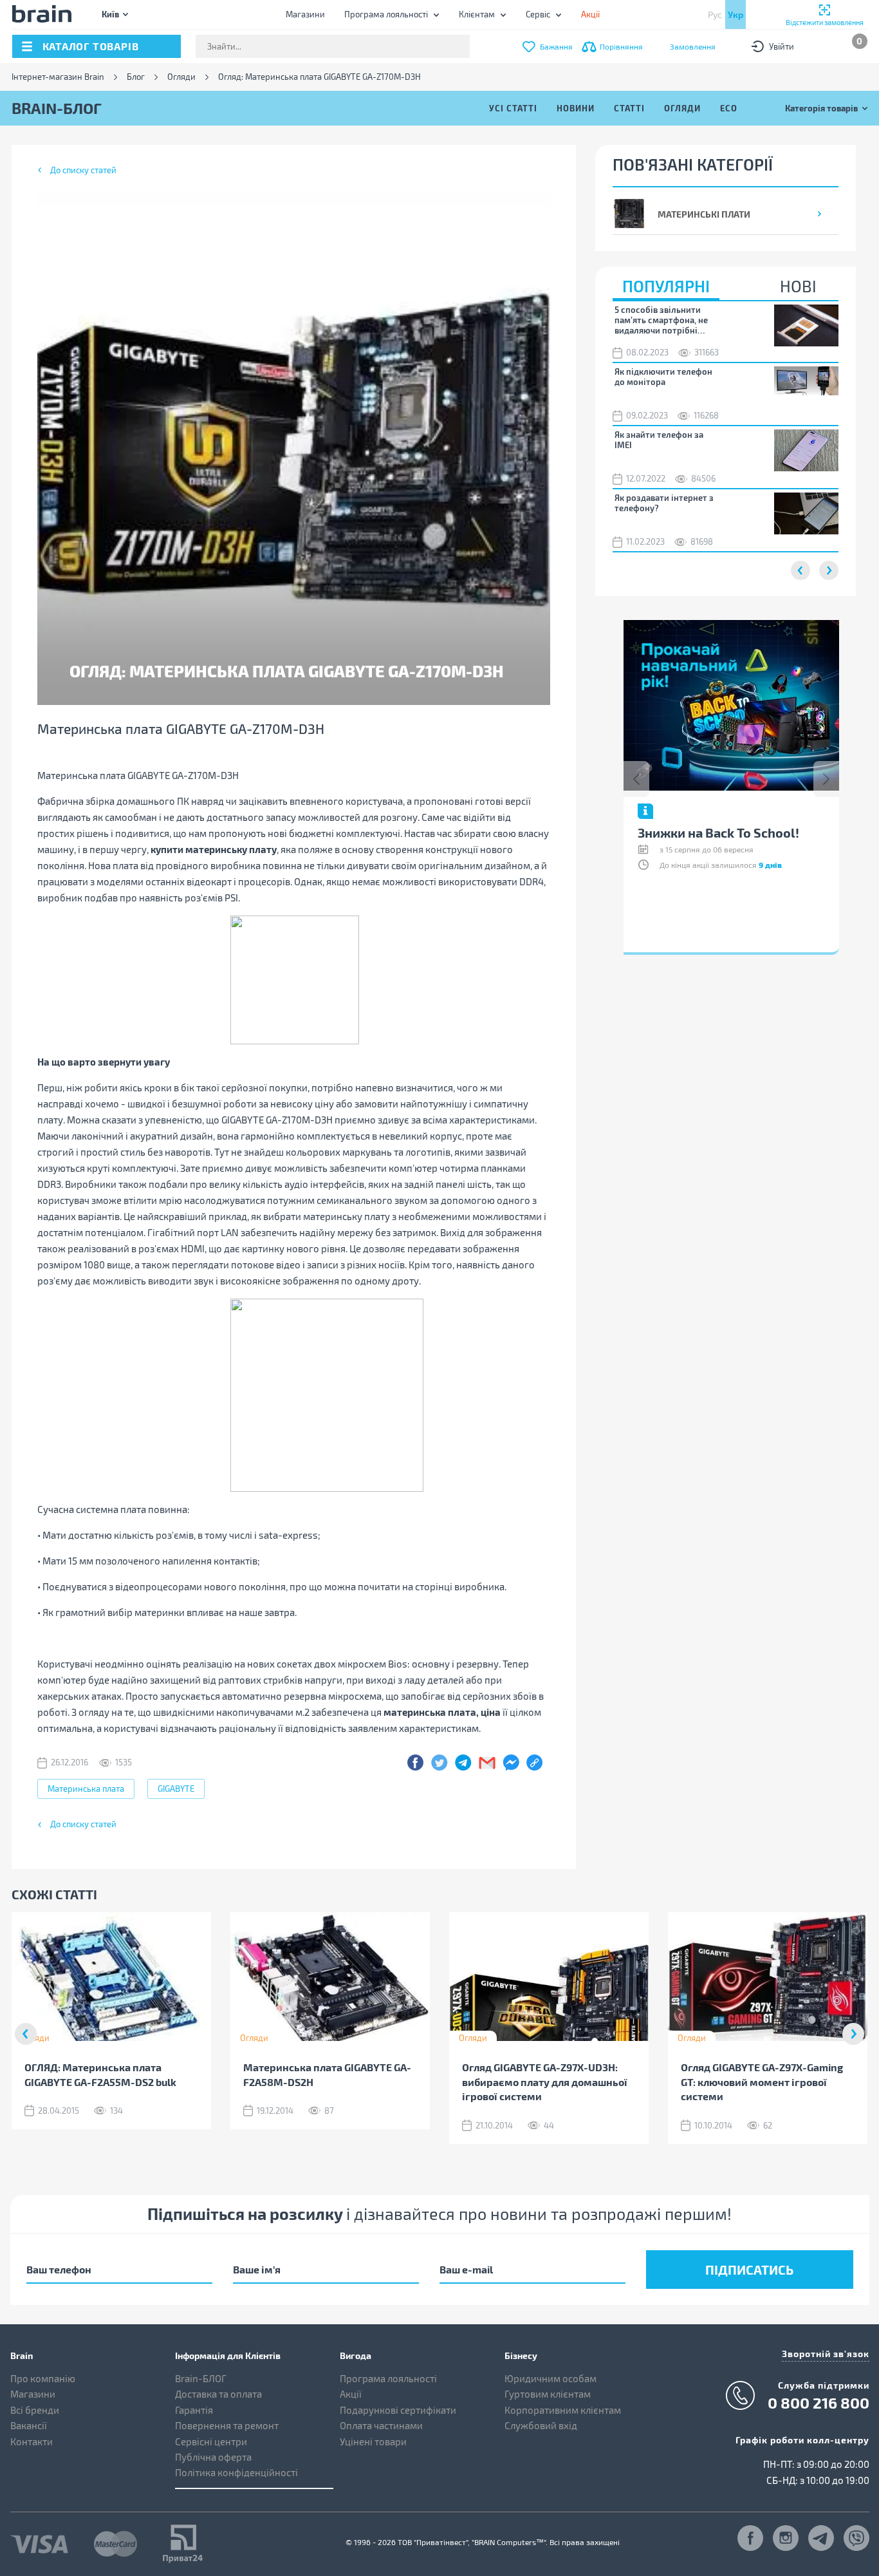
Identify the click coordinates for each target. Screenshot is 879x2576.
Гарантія (194, 2410)
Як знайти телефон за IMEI (659, 440)
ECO (729, 108)
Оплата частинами (381, 2425)
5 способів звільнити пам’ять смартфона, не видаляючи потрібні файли (661, 320)
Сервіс (538, 14)
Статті (629, 108)
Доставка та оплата (218, 2394)
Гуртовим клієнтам (548, 2394)
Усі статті (513, 108)
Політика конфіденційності (236, 2472)
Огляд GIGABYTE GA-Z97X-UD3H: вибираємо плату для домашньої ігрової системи (545, 2082)
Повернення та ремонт (227, 2425)
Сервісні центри (211, 2441)
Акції (351, 2394)
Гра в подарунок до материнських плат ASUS (716, 839)
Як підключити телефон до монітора (663, 377)
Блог (136, 77)
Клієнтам (477, 14)
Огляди (181, 77)
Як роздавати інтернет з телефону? (664, 503)
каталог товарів (91, 46)
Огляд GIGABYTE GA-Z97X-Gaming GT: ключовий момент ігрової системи (762, 2082)
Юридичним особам (551, 2378)
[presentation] (636, 779)
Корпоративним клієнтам (563, 2410)
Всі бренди (35, 2410)
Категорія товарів (821, 108)
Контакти (32, 2441)
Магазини (305, 14)
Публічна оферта (213, 2457)
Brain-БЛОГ (201, 2378)
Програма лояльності (386, 14)
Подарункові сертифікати (398, 2410)
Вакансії (29, 2425)
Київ (110, 14)
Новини (576, 108)
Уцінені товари (373, 2441)
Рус (715, 14)
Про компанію (43, 2378)
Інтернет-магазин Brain (58, 77)
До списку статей (83, 170)
